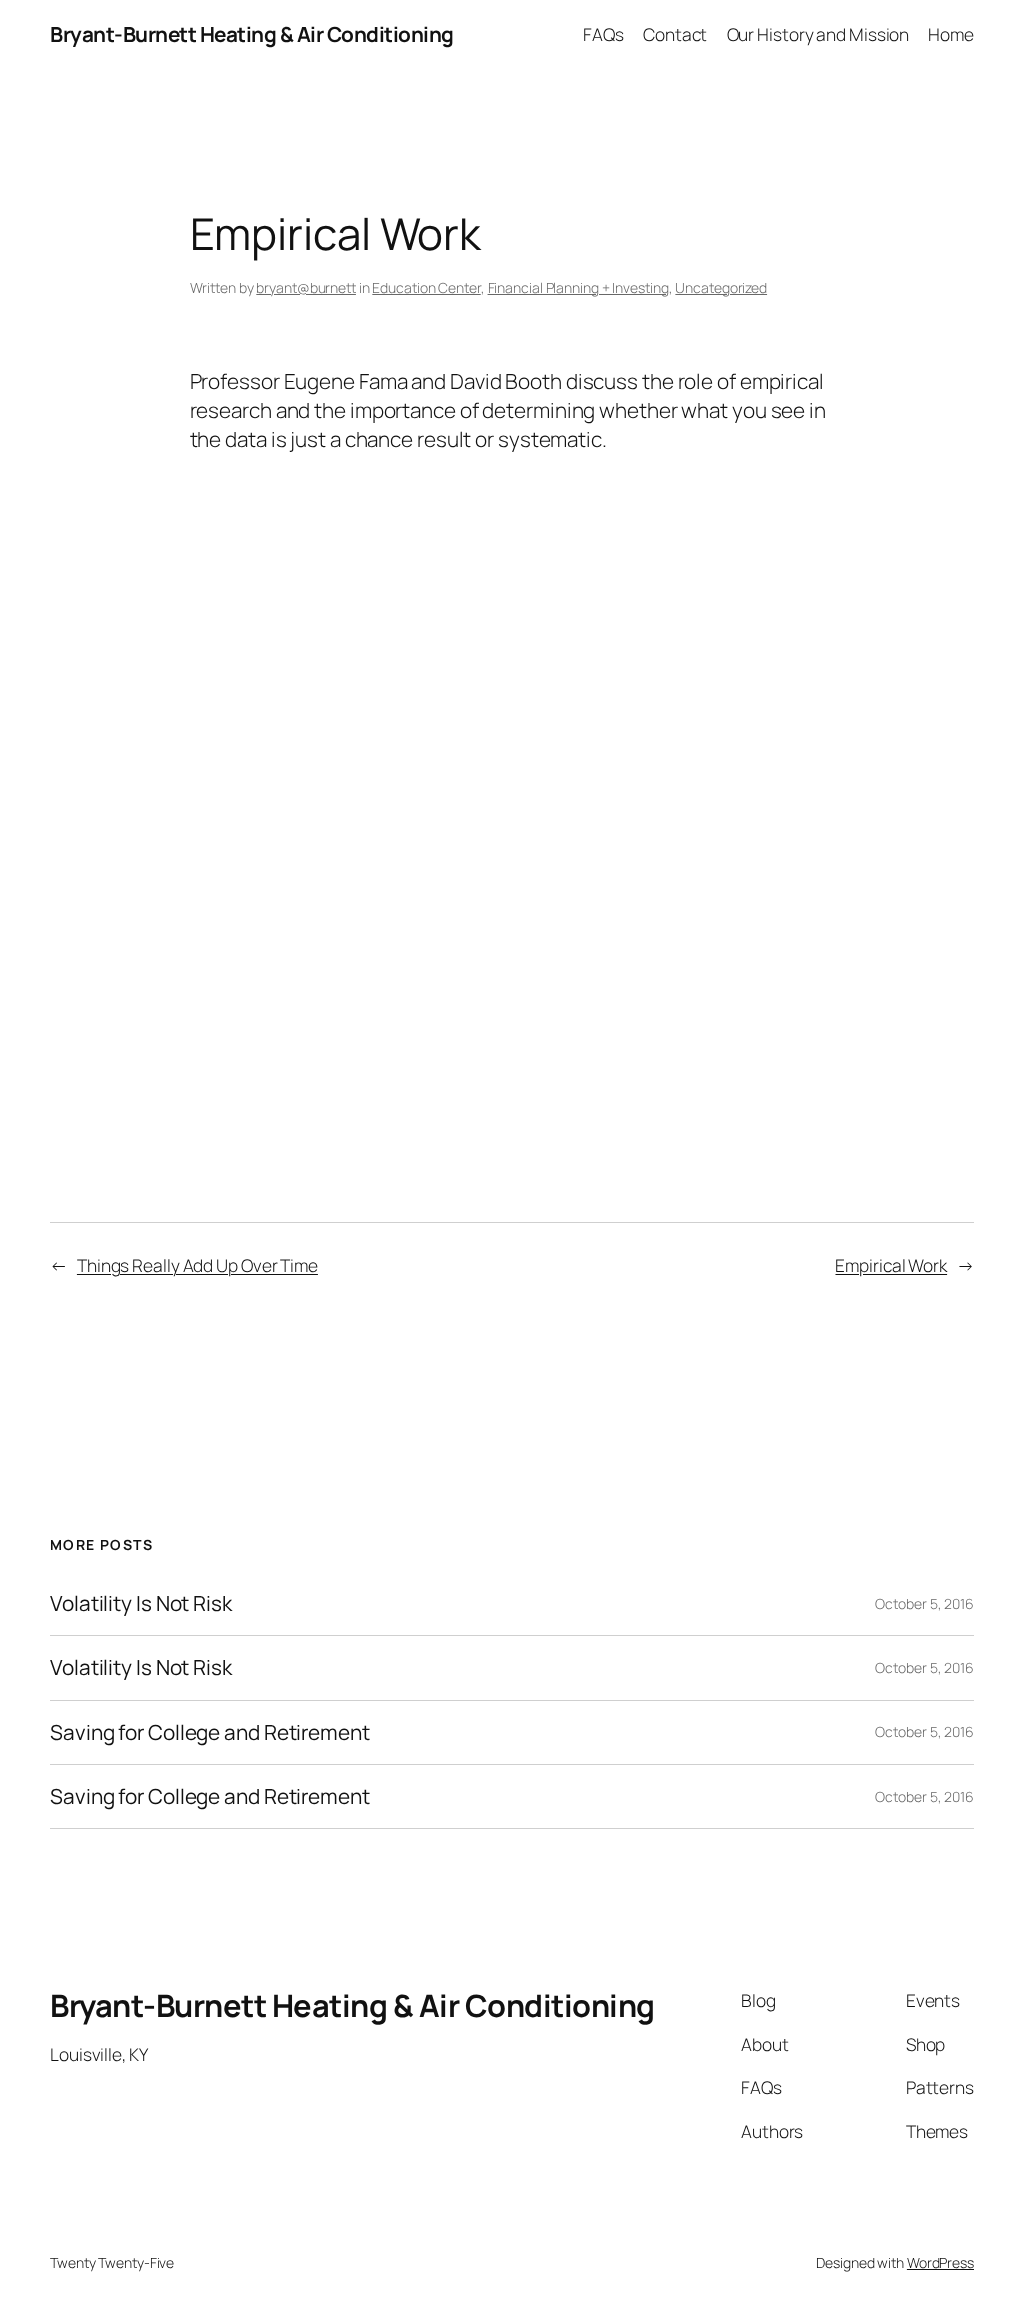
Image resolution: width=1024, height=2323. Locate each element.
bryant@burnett (306, 287)
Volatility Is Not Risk (141, 1603)
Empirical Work (891, 1265)
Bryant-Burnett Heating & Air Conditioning (252, 34)
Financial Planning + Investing (578, 287)
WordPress (940, 2262)
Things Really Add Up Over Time (197, 1265)
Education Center (426, 287)
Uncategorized (721, 287)
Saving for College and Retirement (210, 1732)
